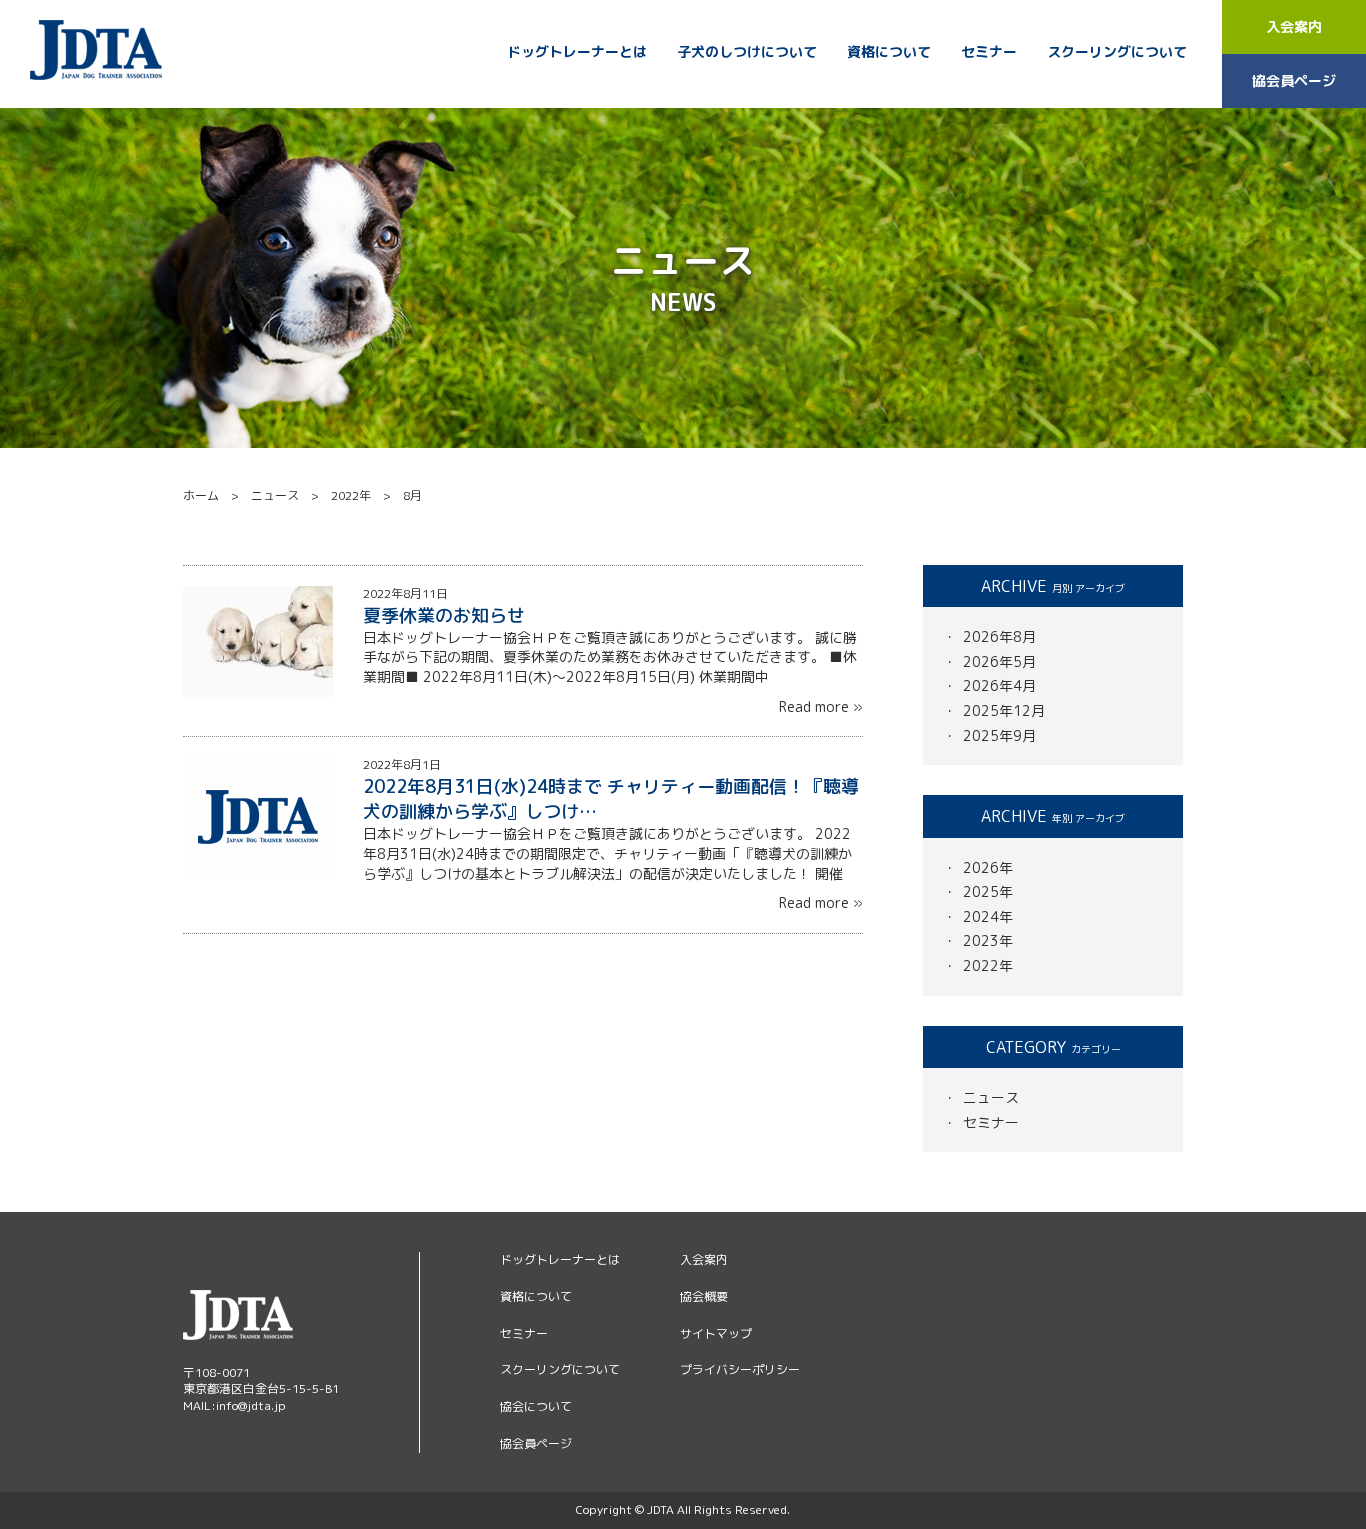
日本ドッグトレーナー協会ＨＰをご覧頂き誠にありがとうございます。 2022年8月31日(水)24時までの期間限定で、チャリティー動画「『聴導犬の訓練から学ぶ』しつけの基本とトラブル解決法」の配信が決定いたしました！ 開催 (607, 853)
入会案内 (1294, 26)
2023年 (988, 940)
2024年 (988, 916)
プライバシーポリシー (740, 1369)
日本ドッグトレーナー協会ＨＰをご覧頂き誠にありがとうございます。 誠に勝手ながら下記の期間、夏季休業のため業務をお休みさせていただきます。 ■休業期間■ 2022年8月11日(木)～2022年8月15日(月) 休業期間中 (610, 657)
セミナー (989, 52)
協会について (536, 1406)
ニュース (991, 1097)
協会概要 (704, 1296)
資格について (889, 52)
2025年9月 (999, 735)
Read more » (817, 706)
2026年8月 (999, 636)
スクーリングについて (1117, 52)
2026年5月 (999, 661)
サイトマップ (716, 1333)
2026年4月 (999, 685)
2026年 (988, 867)
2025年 (988, 891)
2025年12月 (1004, 710)
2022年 (988, 965)
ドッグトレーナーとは (577, 52)
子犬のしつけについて (747, 52)
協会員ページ (1294, 80)
